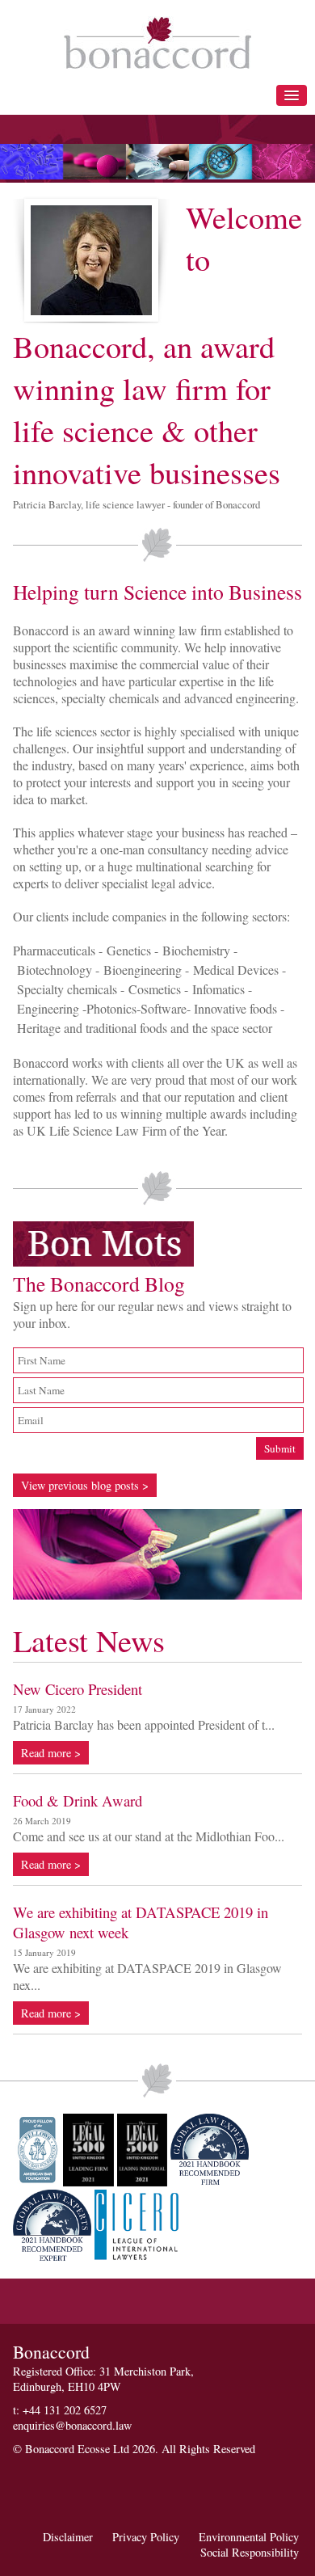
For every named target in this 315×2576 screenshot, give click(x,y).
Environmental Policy (249, 2537)
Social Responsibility (250, 2552)
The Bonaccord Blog (99, 1284)
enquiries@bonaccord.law (72, 2425)
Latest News (89, 1640)
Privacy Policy (146, 2537)
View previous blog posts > (85, 1485)
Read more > (51, 1753)
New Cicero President (78, 1689)
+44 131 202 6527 (65, 2410)
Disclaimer (68, 2537)
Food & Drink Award (78, 1800)
